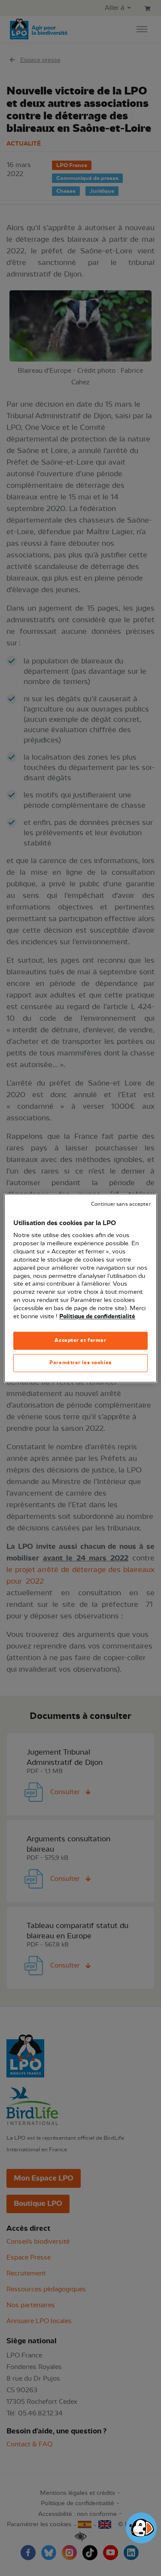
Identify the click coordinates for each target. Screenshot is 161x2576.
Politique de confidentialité (97, 1317)
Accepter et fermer (80, 1340)
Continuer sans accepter (121, 1204)
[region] (80, 1288)
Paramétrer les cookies (80, 1363)
